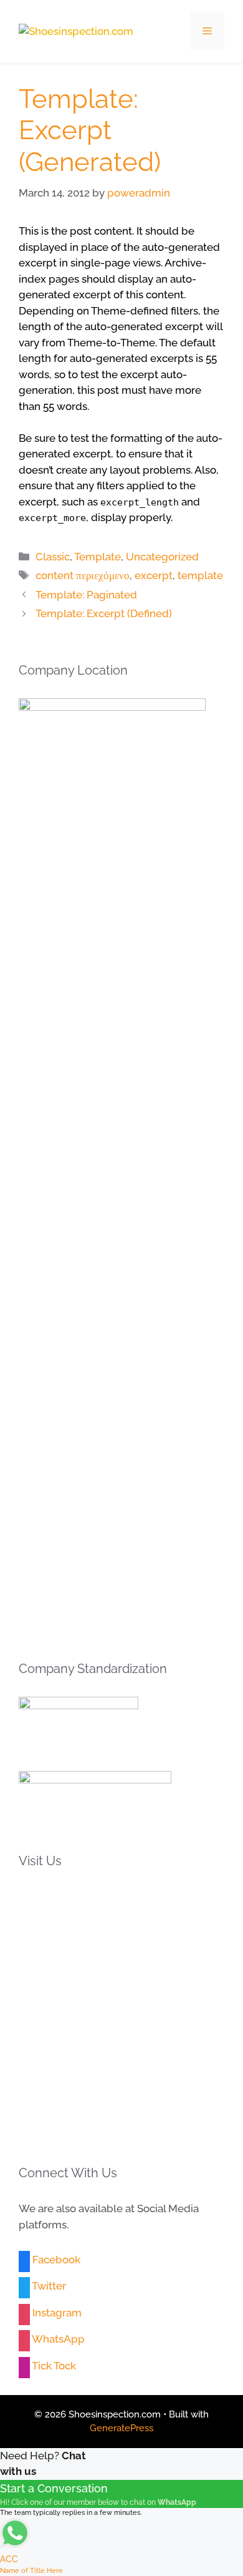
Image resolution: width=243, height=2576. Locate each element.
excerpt (154, 575)
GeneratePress (121, 2428)
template (200, 575)
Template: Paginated (86, 595)
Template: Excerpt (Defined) (104, 613)
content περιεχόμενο (83, 575)
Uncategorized (162, 557)
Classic (53, 557)
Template (98, 557)
